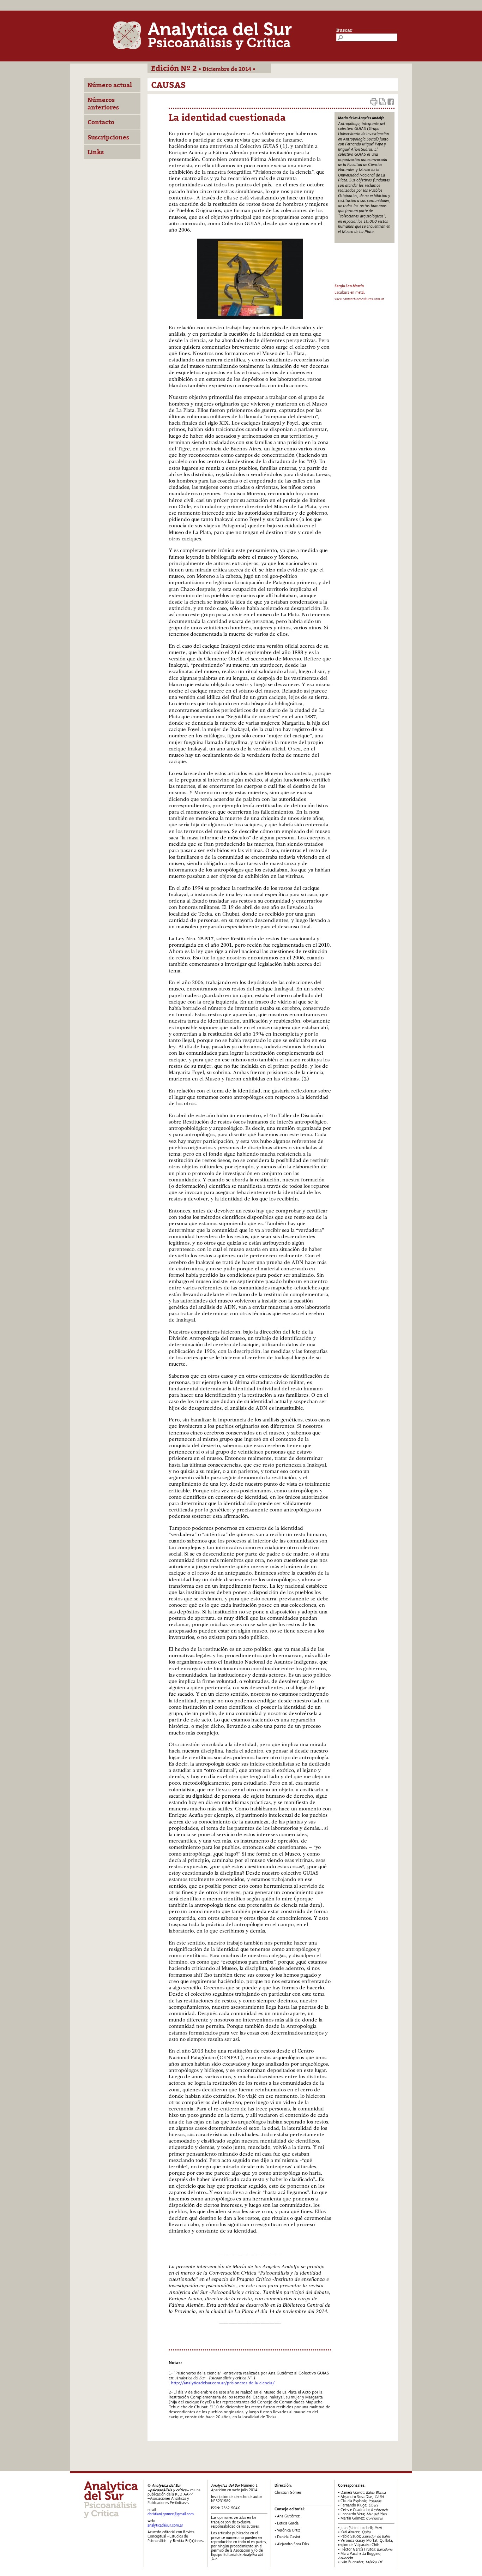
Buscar (344, 30)
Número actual (110, 85)
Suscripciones (108, 137)
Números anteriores (103, 103)
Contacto (101, 122)
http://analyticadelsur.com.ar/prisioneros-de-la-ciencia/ (223, 2383)
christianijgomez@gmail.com (171, 2514)
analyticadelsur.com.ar (165, 2525)
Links (96, 152)
